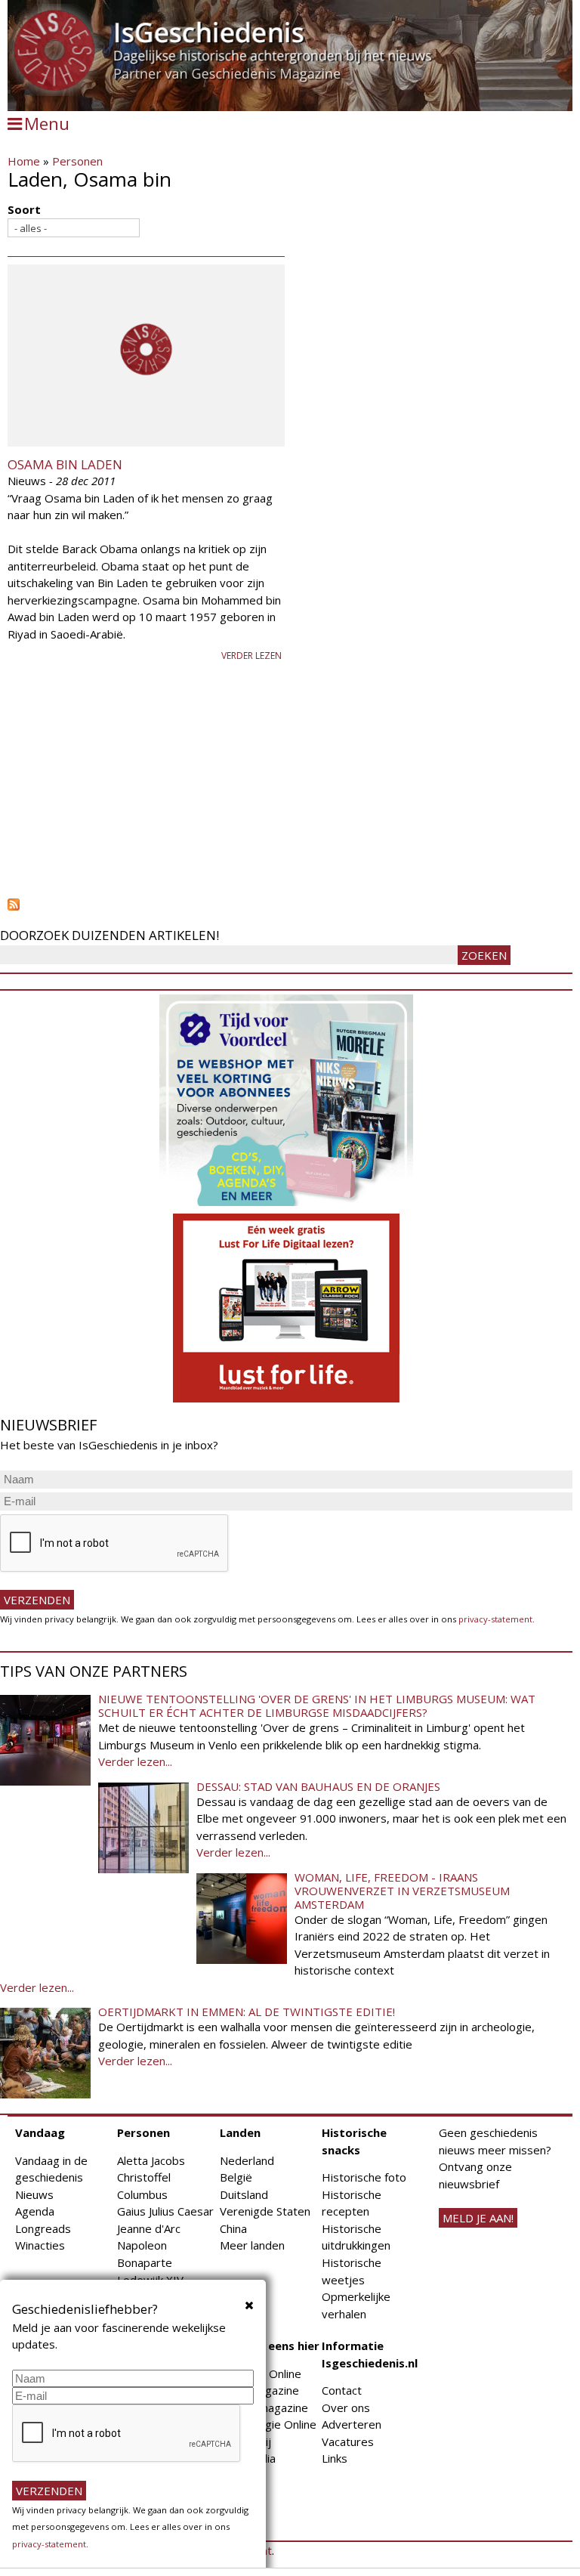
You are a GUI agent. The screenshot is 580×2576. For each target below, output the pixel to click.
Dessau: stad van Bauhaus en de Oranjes (318, 1786)
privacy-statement (495, 1619)
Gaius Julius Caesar (165, 2211)
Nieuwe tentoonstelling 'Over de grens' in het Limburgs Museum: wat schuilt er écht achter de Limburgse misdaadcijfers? (317, 1705)
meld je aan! (478, 2218)
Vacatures (348, 2441)
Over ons (346, 2407)
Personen (77, 161)
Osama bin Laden (65, 464)
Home (24, 161)
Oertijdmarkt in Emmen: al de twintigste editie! (247, 2012)
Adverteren (352, 2424)
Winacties (40, 2245)
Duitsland (244, 2194)
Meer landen (252, 2245)
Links (335, 2458)
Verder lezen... (135, 1761)
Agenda (35, 2211)
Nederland (247, 2160)
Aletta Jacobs (151, 2160)
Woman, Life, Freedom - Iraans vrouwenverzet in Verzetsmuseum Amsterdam (402, 1891)
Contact (342, 2390)
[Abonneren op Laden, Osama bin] (290, 905)
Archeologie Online (268, 2424)
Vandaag (40, 2132)
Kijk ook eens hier (270, 2346)
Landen (240, 2132)
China (233, 2228)
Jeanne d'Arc (149, 2228)
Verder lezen (251, 656)
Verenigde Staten (265, 2211)
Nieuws (34, 2194)
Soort (24, 209)
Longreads (43, 2228)
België (236, 2177)
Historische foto (364, 2177)
